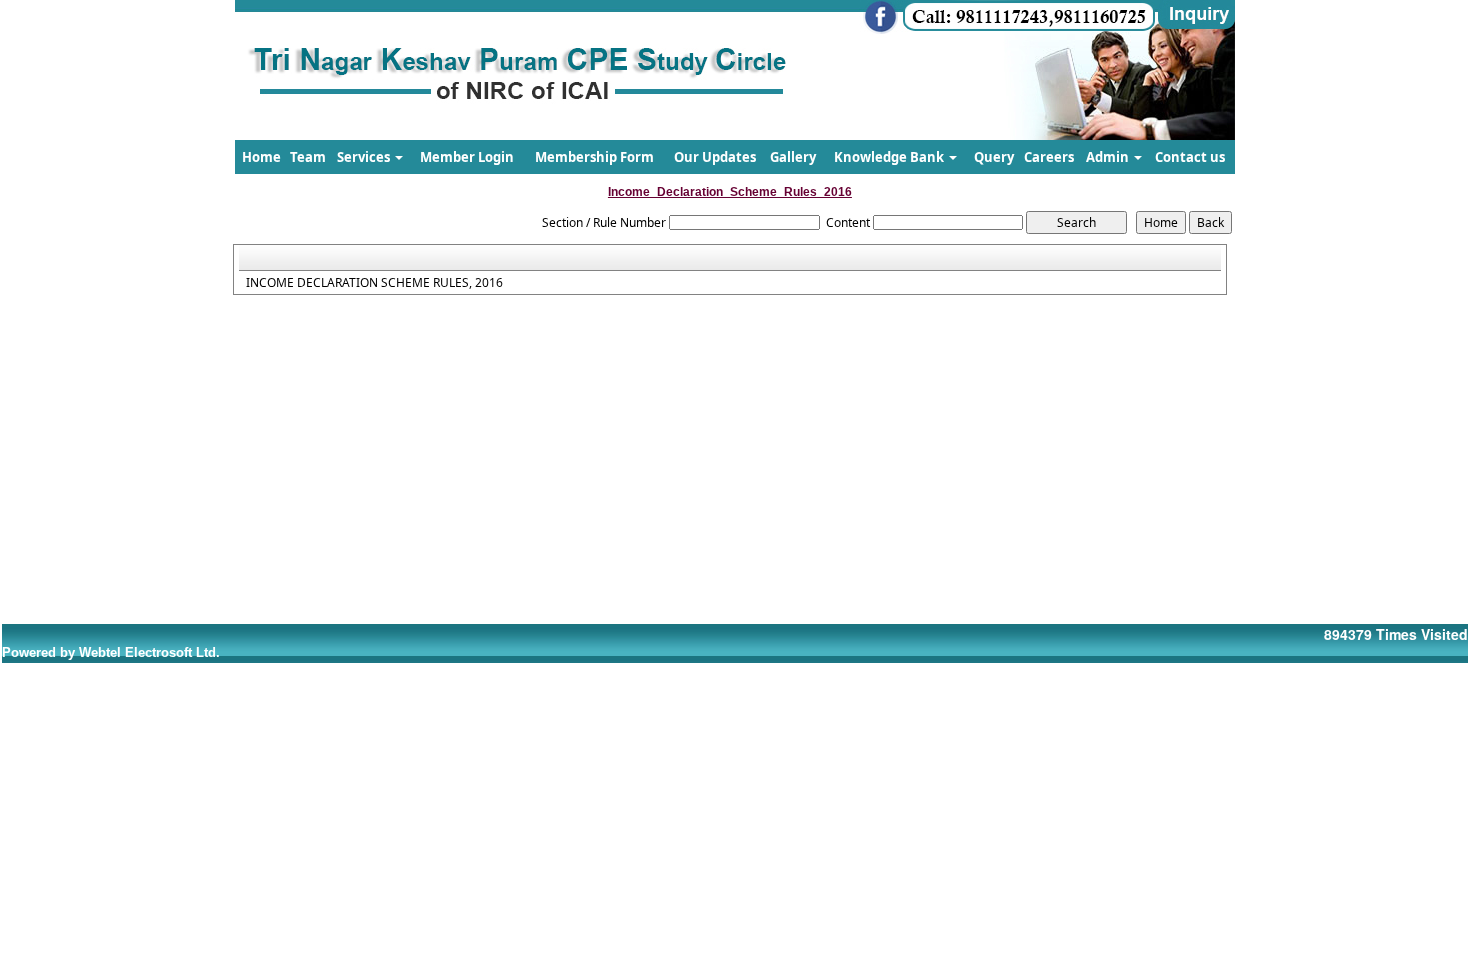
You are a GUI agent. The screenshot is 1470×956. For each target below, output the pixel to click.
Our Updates (715, 157)
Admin (1109, 157)
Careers (1049, 157)
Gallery (793, 157)
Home (261, 157)
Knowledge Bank (890, 157)
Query (994, 157)
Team (308, 157)
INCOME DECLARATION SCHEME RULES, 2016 (374, 283)
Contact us (1190, 157)
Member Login (467, 157)
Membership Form (594, 157)
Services (365, 157)
